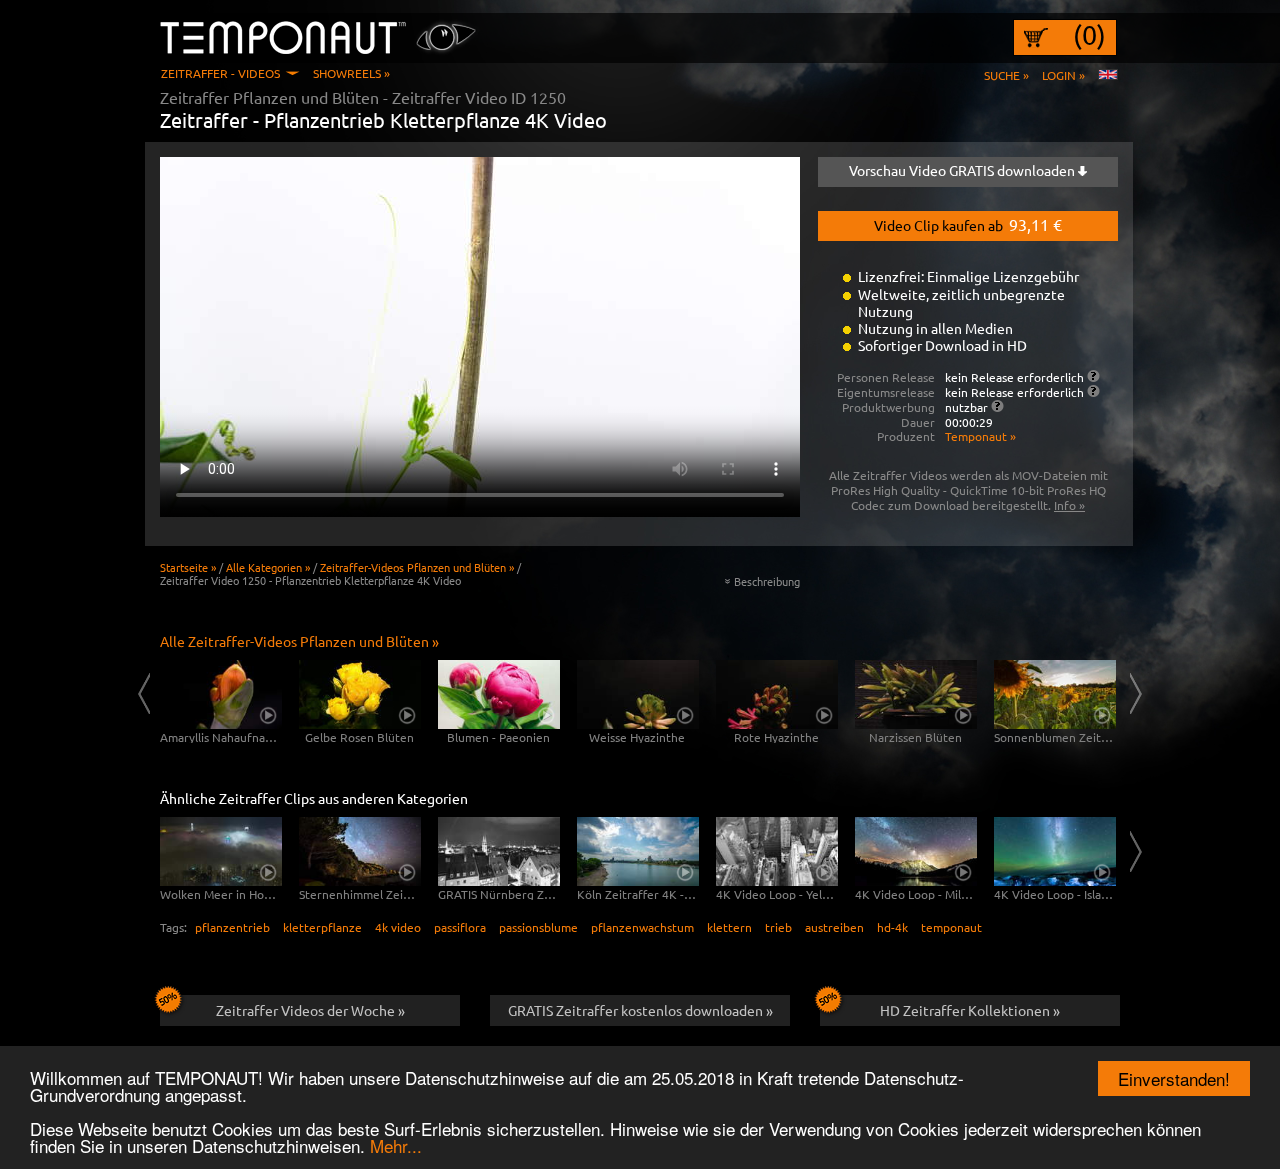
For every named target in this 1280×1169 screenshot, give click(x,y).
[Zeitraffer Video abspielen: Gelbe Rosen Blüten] (360, 694)
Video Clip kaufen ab (968, 224)
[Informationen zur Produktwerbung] (997, 406)
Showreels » (351, 73)
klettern (729, 927)
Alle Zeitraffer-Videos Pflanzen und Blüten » (299, 641)
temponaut (951, 927)
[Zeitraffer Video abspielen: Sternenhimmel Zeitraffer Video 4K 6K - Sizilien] (360, 851)
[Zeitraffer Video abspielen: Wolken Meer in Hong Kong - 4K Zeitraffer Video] (221, 851)
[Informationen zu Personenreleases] (1093, 376)
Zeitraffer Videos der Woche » (310, 1010)
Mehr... (396, 1145)
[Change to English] (1108, 75)
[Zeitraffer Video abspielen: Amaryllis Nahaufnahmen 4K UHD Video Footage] (221, 694)
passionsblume (538, 927)
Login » (1063, 75)
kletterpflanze (322, 927)
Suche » (1006, 75)
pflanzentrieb (232, 927)
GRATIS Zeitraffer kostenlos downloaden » (640, 1010)
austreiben (834, 927)
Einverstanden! (1174, 1078)
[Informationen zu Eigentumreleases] (1093, 391)
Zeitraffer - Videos (220, 73)
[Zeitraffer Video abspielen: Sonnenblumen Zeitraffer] (1055, 694)
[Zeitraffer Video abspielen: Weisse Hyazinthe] (638, 694)
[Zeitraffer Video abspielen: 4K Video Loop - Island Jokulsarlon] (1055, 851)
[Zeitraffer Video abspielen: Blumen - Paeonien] (499, 694)
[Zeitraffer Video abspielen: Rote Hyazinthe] (777, 694)
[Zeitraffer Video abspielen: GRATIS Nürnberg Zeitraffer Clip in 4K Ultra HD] (499, 851)
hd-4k (892, 927)
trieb (778, 927)
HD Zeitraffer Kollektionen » (970, 1010)
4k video (398, 927)
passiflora (460, 927)
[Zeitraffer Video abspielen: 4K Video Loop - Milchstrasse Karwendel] (916, 851)
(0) (1089, 35)
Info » (1069, 505)
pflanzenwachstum (642, 927)
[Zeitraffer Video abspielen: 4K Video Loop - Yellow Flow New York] (777, 851)
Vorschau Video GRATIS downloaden (963, 170)
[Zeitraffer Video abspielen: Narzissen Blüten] (916, 694)
